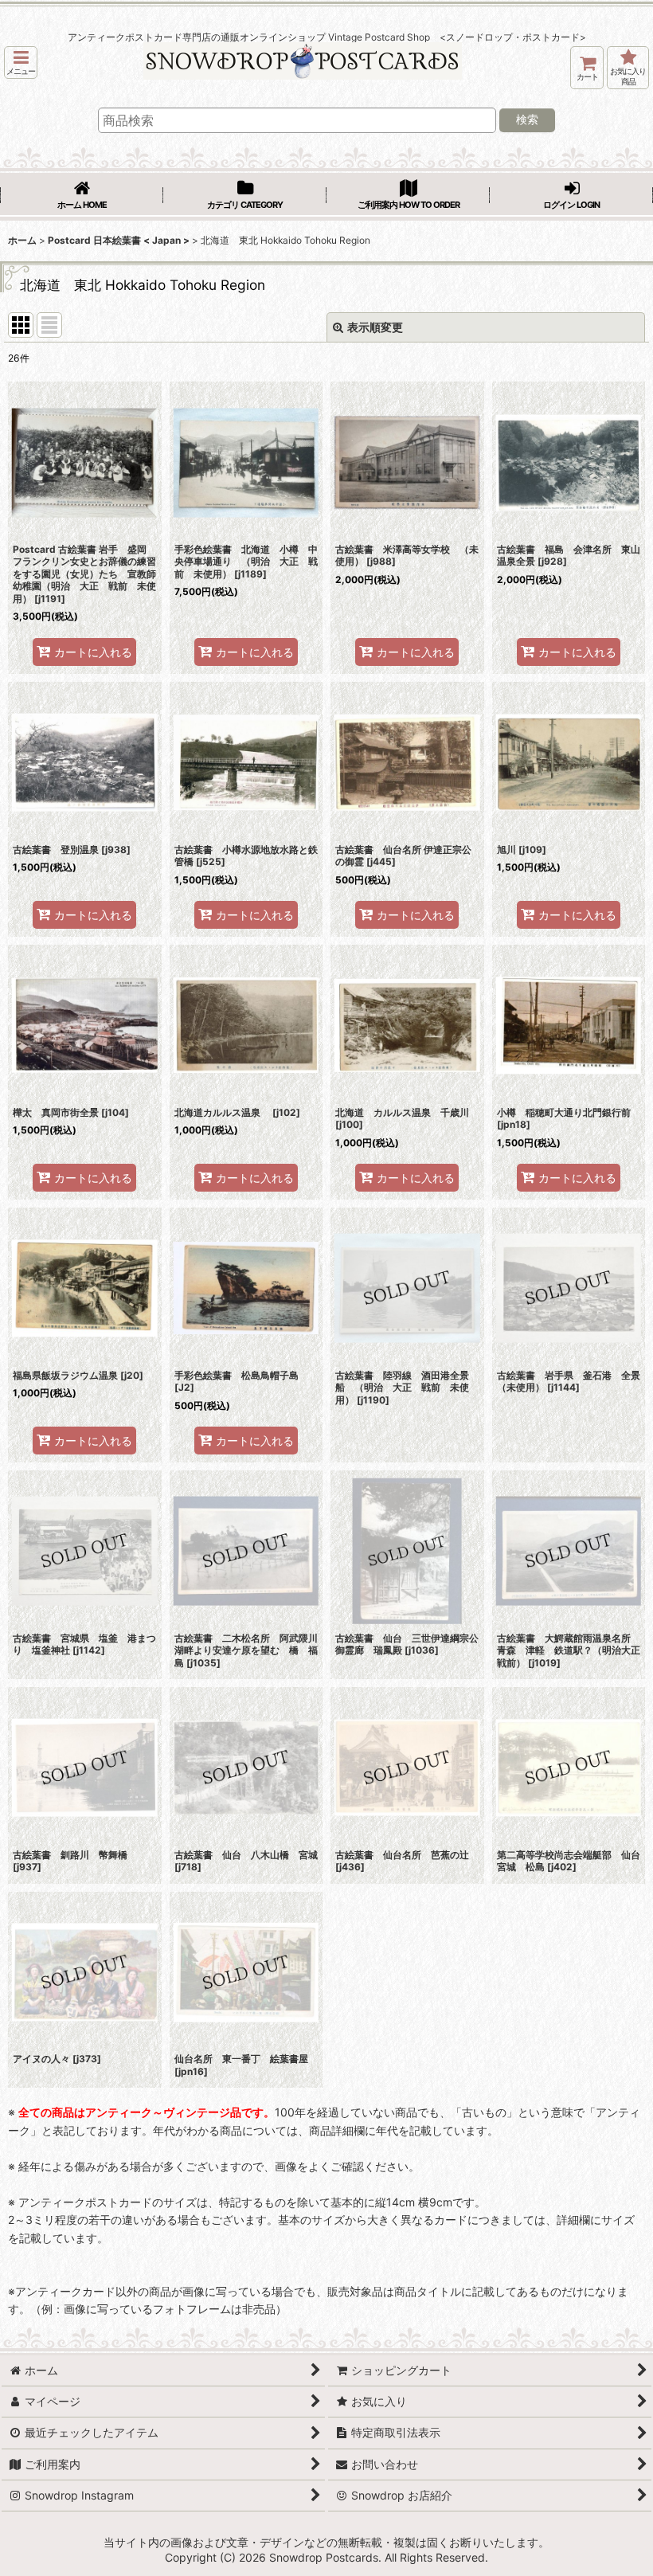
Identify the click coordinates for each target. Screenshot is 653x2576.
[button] (21, 63)
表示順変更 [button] (375, 327)
